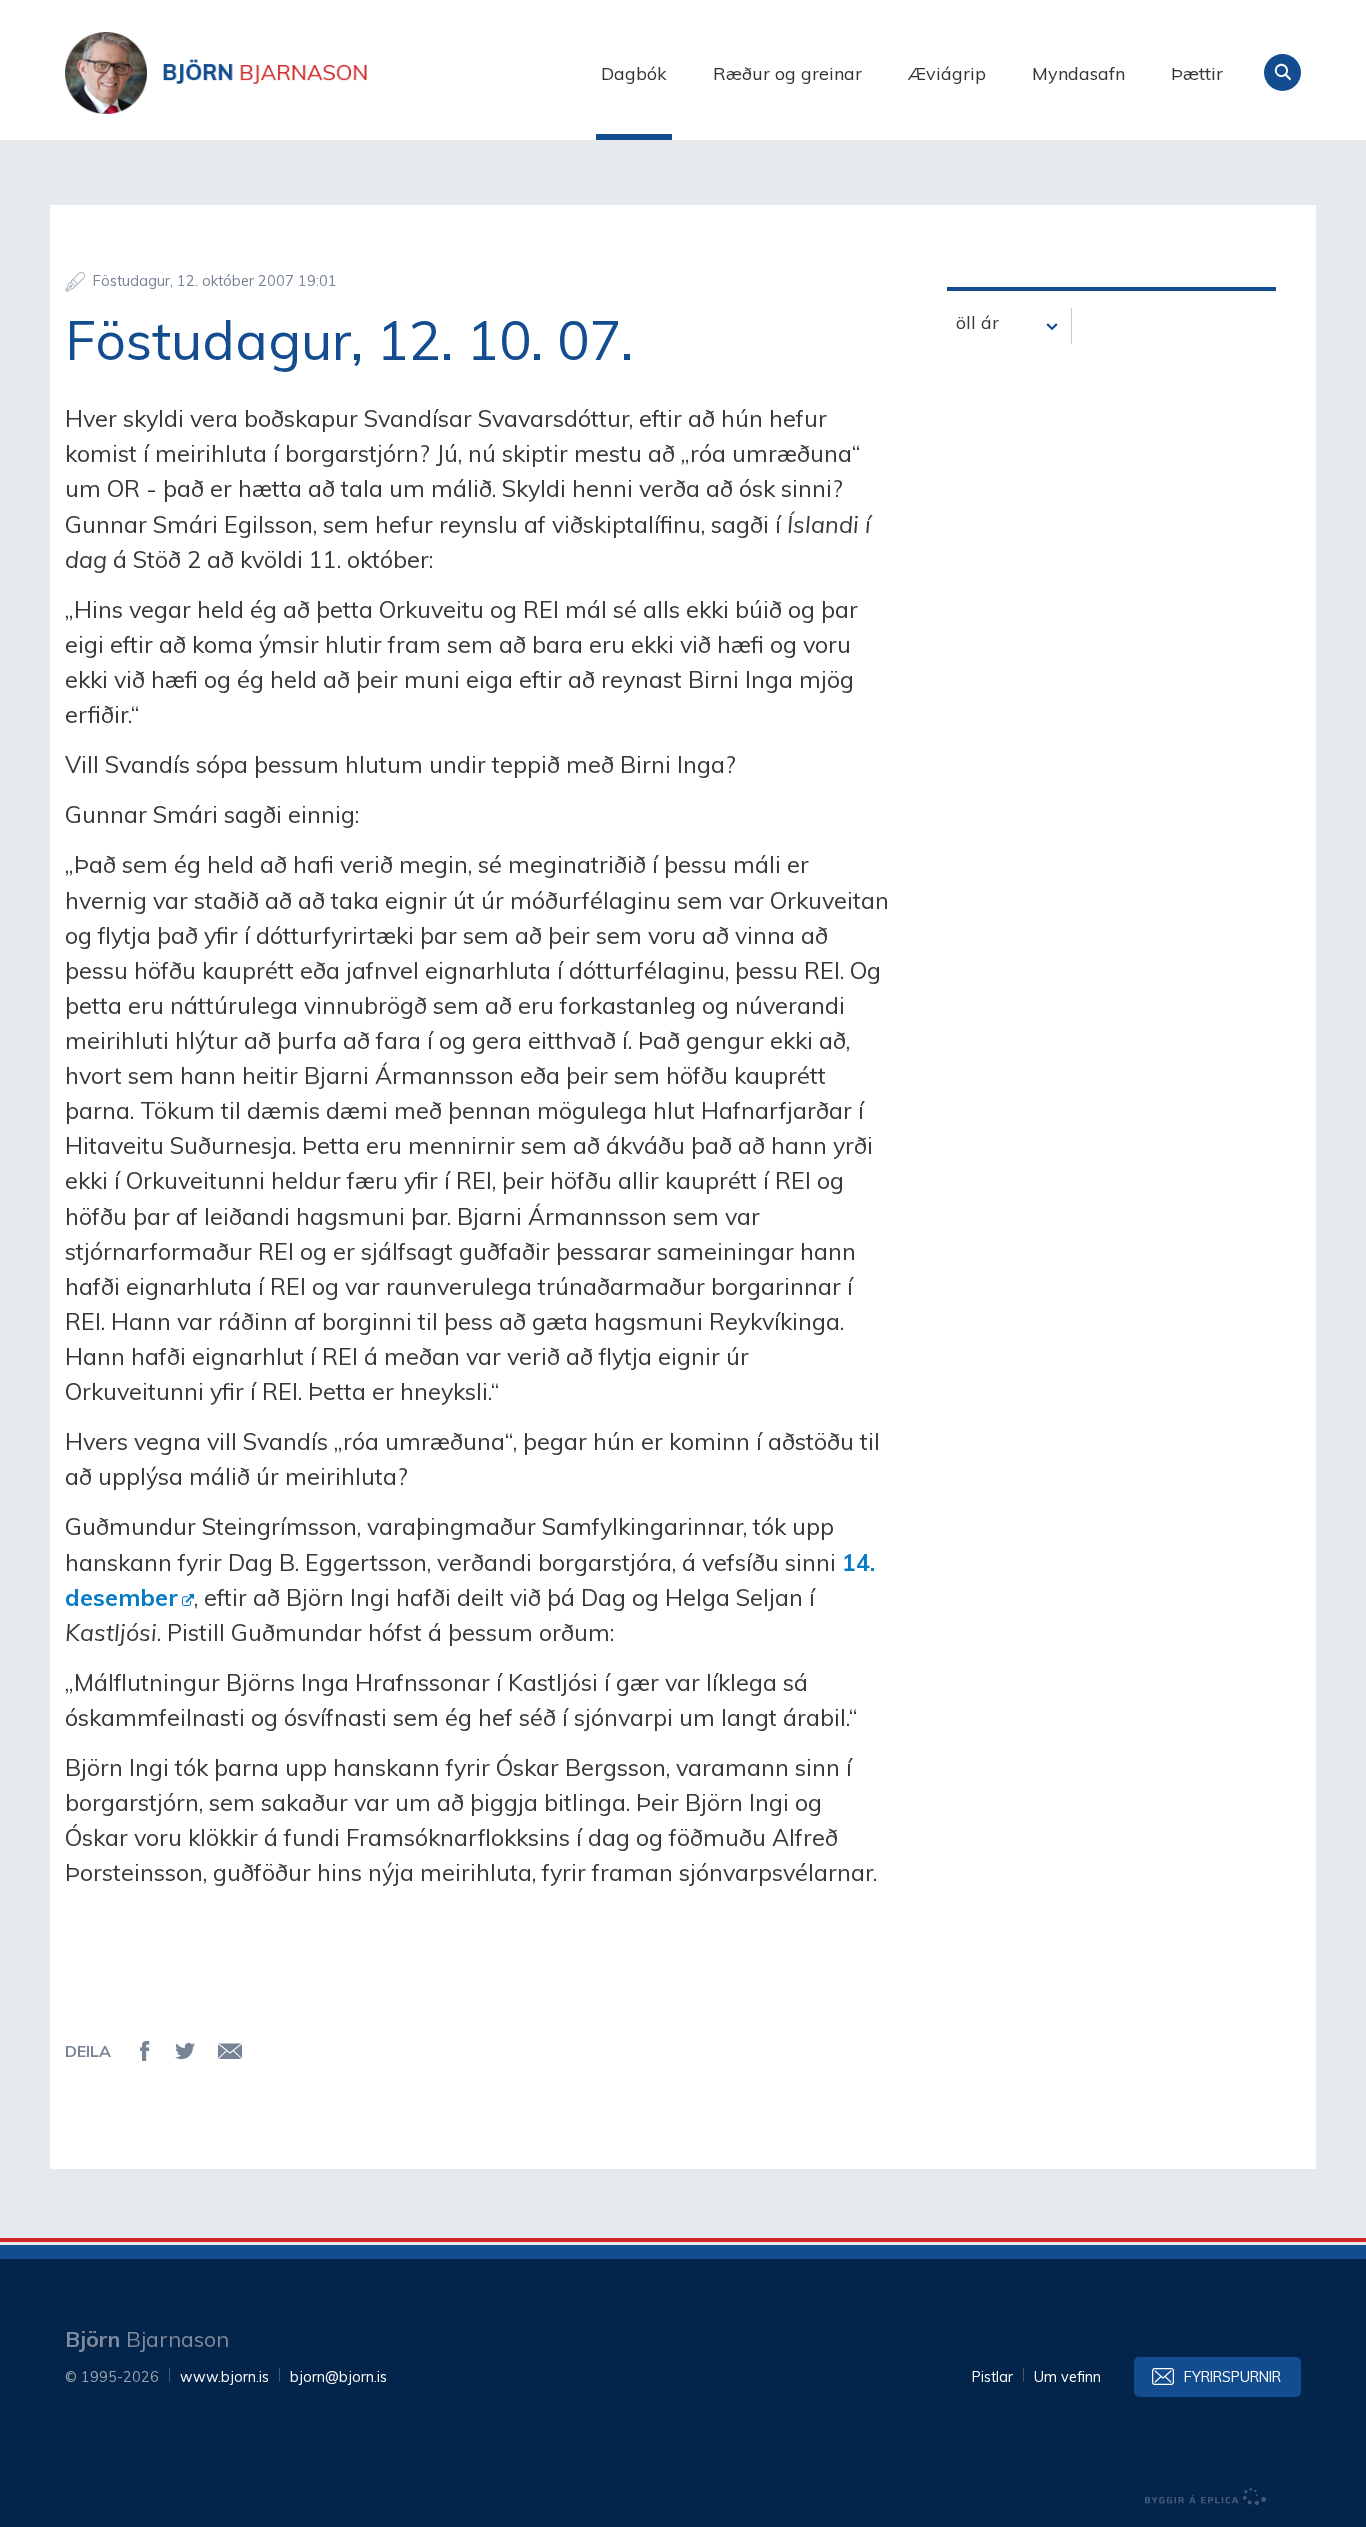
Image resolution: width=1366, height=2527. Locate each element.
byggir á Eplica (1206, 2497)
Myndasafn (1078, 73)
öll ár (977, 322)
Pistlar (992, 2377)
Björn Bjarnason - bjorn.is (265, 73)
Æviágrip (947, 73)
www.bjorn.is (224, 2377)
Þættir (1197, 73)
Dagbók (634, 73)
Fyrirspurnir (1232, 2377)
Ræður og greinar (787, 73)
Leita (1282, 72)
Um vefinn (1067, 2377)
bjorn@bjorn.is (338, 2377)
